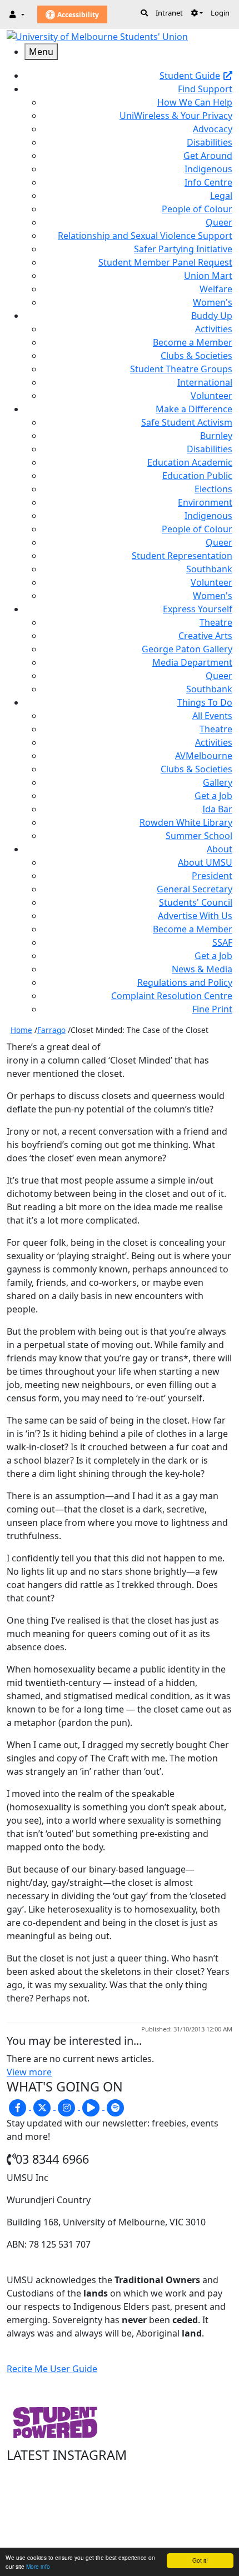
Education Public (197, 476)
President (212, 876)
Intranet (169, 13)
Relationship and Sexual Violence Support (145, 236)
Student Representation (182, 556)
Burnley (216, 436)
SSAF (222, 942)
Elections (213, 489)
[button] (197, 13)
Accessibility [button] (77, 15)
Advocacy (213, 129)
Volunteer (211, 396)
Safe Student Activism (187, 422)
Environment (205, 502)
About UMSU (205, 862)
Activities (214, 329)
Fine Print (212, 1009)
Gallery (218, 782)
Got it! (200, 2560)
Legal (221, 196)
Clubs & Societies (196, 356)
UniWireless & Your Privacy (176, 116)
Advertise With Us (195, 916)
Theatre (216, 622)
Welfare (216, 289)
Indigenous (208, 169)
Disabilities (210, 142)
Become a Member (193, 342)
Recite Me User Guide (52, 2369)
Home (21, 1030)
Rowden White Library (186, 822)
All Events (212, 716)
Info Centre (208, 182)
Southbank (209, 569)
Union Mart (208, 276)
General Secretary (195, 889)
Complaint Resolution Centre (172, 996)
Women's (213, 302)
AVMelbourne (204, 756)
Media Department (192, 662)
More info (38, 2566)
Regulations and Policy (185, 982)
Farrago (51, 1030)
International (205, 382)
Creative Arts (205, 636)
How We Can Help (195, 102)
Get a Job (213, 796)
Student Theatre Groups (181, 369)
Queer (219, 222)
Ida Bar (217, 809)
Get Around (208, 156)
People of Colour (197, 209)
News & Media (202, 969)
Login (220, 13)
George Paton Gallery (187, 649)
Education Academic (190, 462)
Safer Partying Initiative (183, 249)
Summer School (199, 836)
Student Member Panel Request (165, 262)
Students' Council (196, 902)
